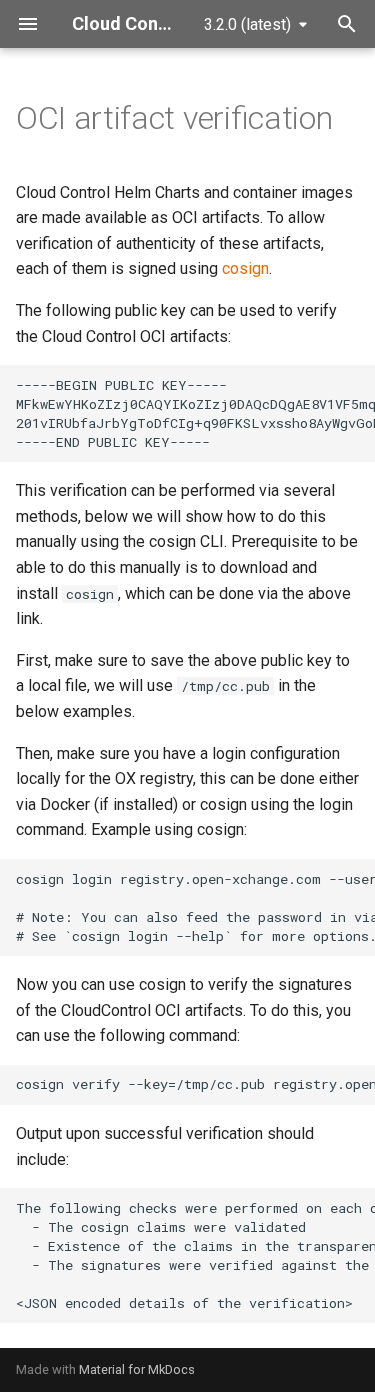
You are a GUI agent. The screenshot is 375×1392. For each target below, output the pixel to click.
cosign (245, 268)
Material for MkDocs (137, 1369)
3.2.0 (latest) (247, 24)
